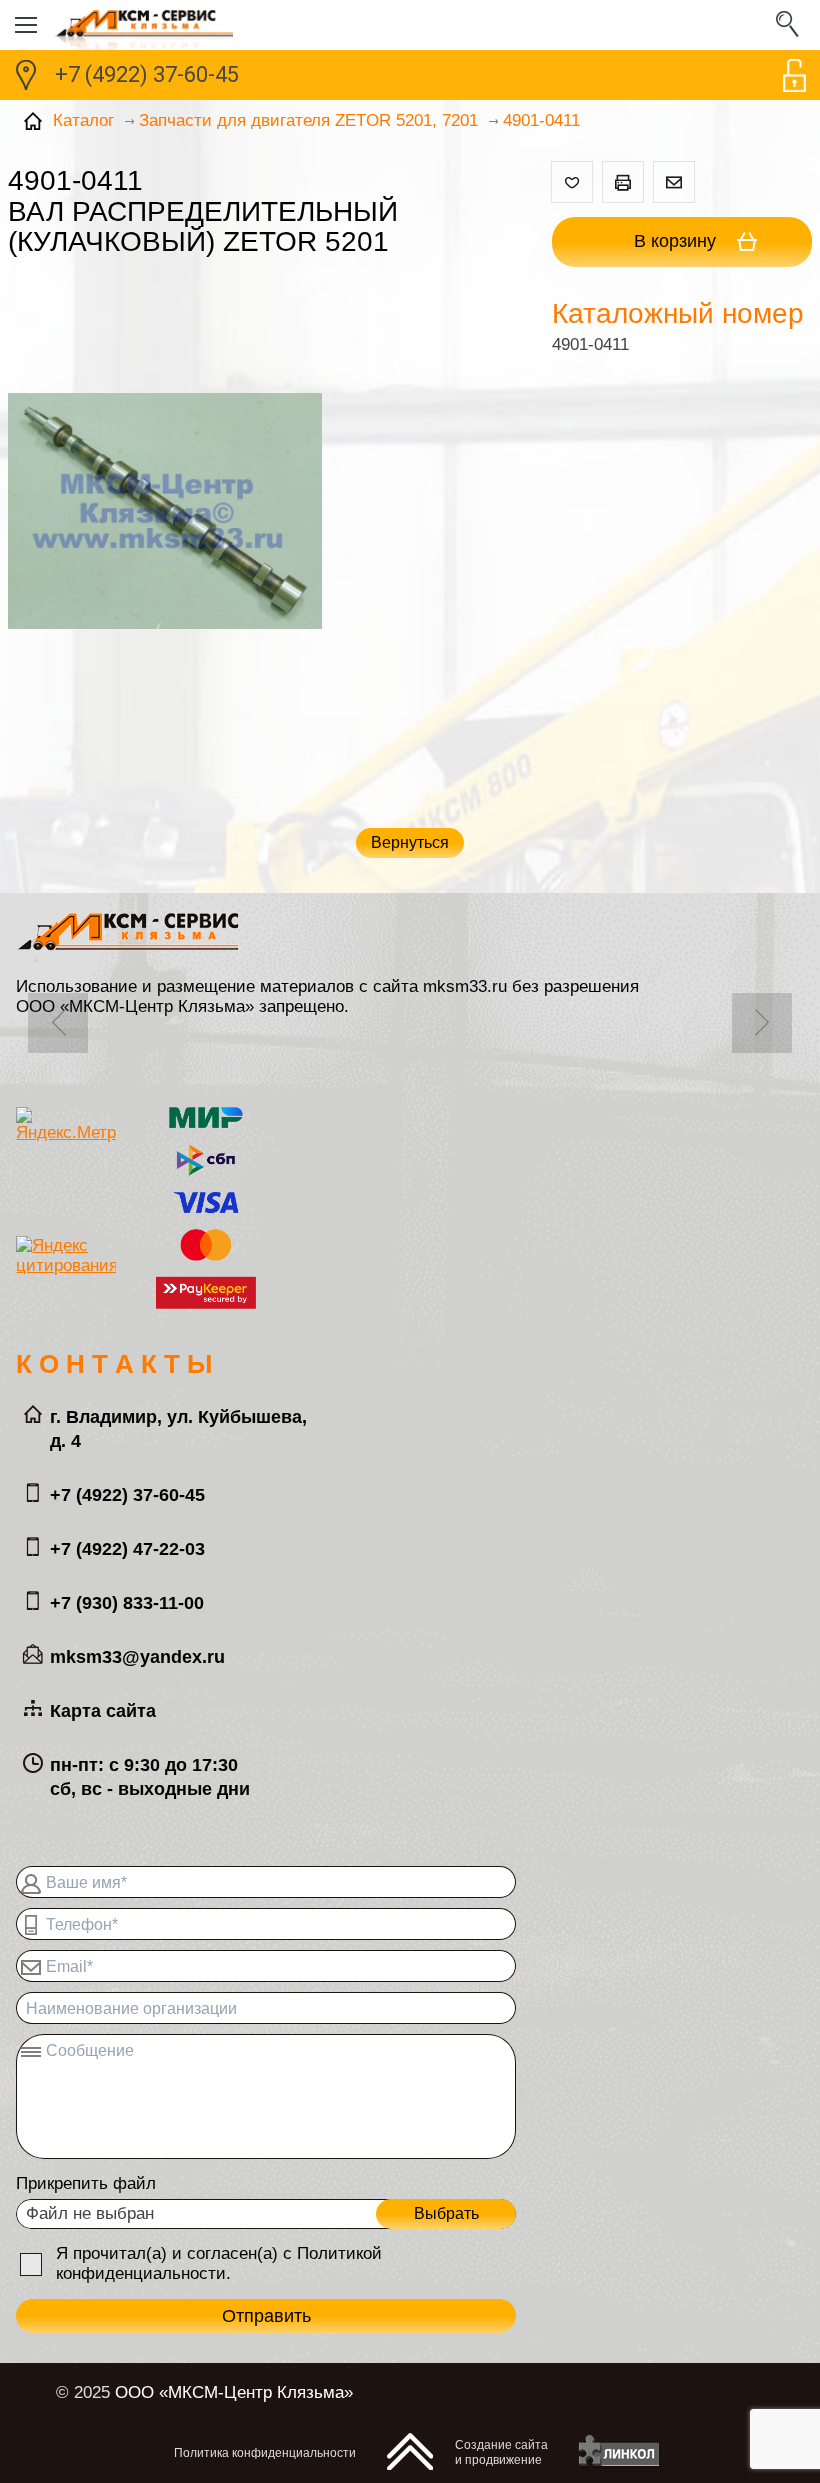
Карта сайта (103, 1711)
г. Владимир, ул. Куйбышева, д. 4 (178, 1429)
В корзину (677, 241)
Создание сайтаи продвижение (501, 2452)
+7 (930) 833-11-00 (127, 1603)
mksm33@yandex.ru (137, 1657)
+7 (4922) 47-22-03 (127, 1549)
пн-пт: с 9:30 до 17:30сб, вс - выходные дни (150, 1777)
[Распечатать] (623, 182)
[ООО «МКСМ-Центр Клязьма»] (410, 25)
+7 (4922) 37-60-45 (147, 74)
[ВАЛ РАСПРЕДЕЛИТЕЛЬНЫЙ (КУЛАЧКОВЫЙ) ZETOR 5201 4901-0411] (165, 513)
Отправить (266, 2316)
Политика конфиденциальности (265, 2453)
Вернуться (410, 842)
